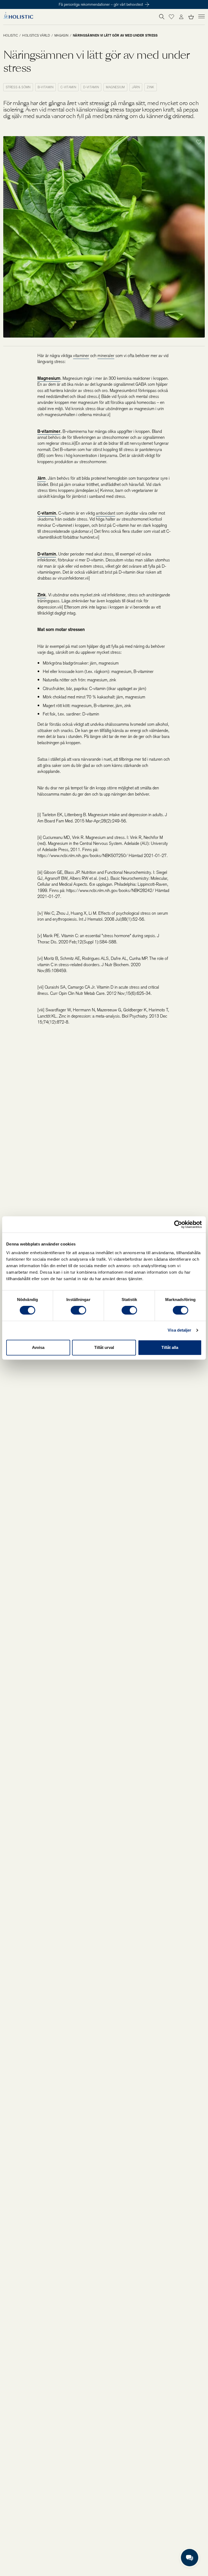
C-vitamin (47, 513)
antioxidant (105, 513)
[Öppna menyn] (201, 16)
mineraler (106, 356)
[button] (171, 17)
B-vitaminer (49, 431)
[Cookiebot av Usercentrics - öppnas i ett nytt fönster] (178, 1224)
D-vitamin (47, 554)
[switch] (78, 1310)
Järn (42, 478)
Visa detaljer (179, 1330)
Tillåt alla (170, 1347)
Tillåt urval (104, 1347)
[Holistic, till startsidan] (18, 17)
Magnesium (49, 378)
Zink (42, 595)
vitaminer (81, 356)
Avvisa (38, 1347)
